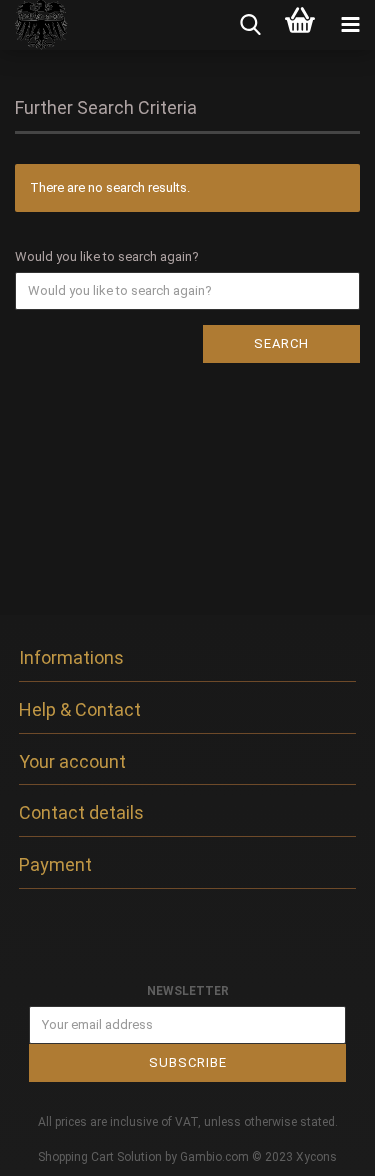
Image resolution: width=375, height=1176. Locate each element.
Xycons (316, 1157)
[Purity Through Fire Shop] (34, 25)
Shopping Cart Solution (100, 1157)
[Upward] (320, 1146)
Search (281, 343)
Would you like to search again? (107, 256)
